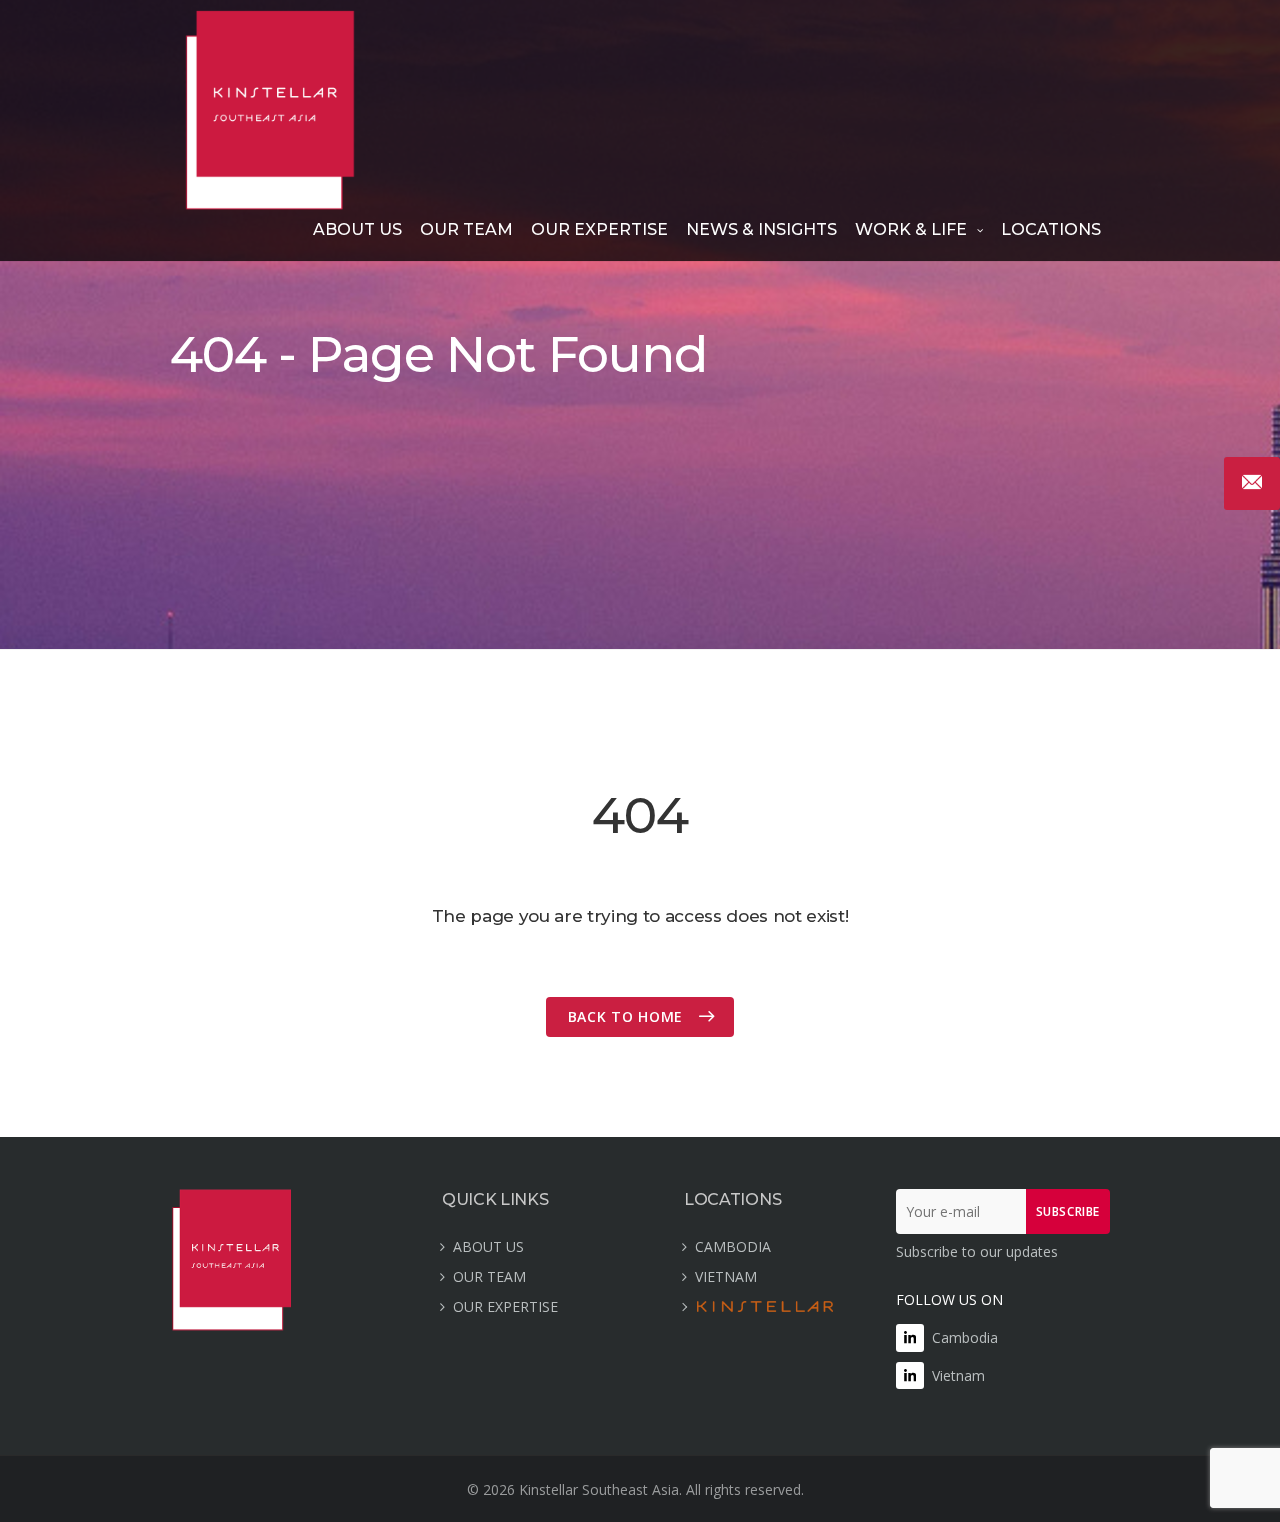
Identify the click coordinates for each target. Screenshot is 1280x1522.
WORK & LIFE (911, 229)
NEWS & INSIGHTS (761, 229)
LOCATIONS (1051, 229)
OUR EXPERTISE (599, 229)
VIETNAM (726, 1276)
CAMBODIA (733, 1246)
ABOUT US (357, 229)
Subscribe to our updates (977, 1251)
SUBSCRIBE (1068, 1211)
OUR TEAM (466, 229)
